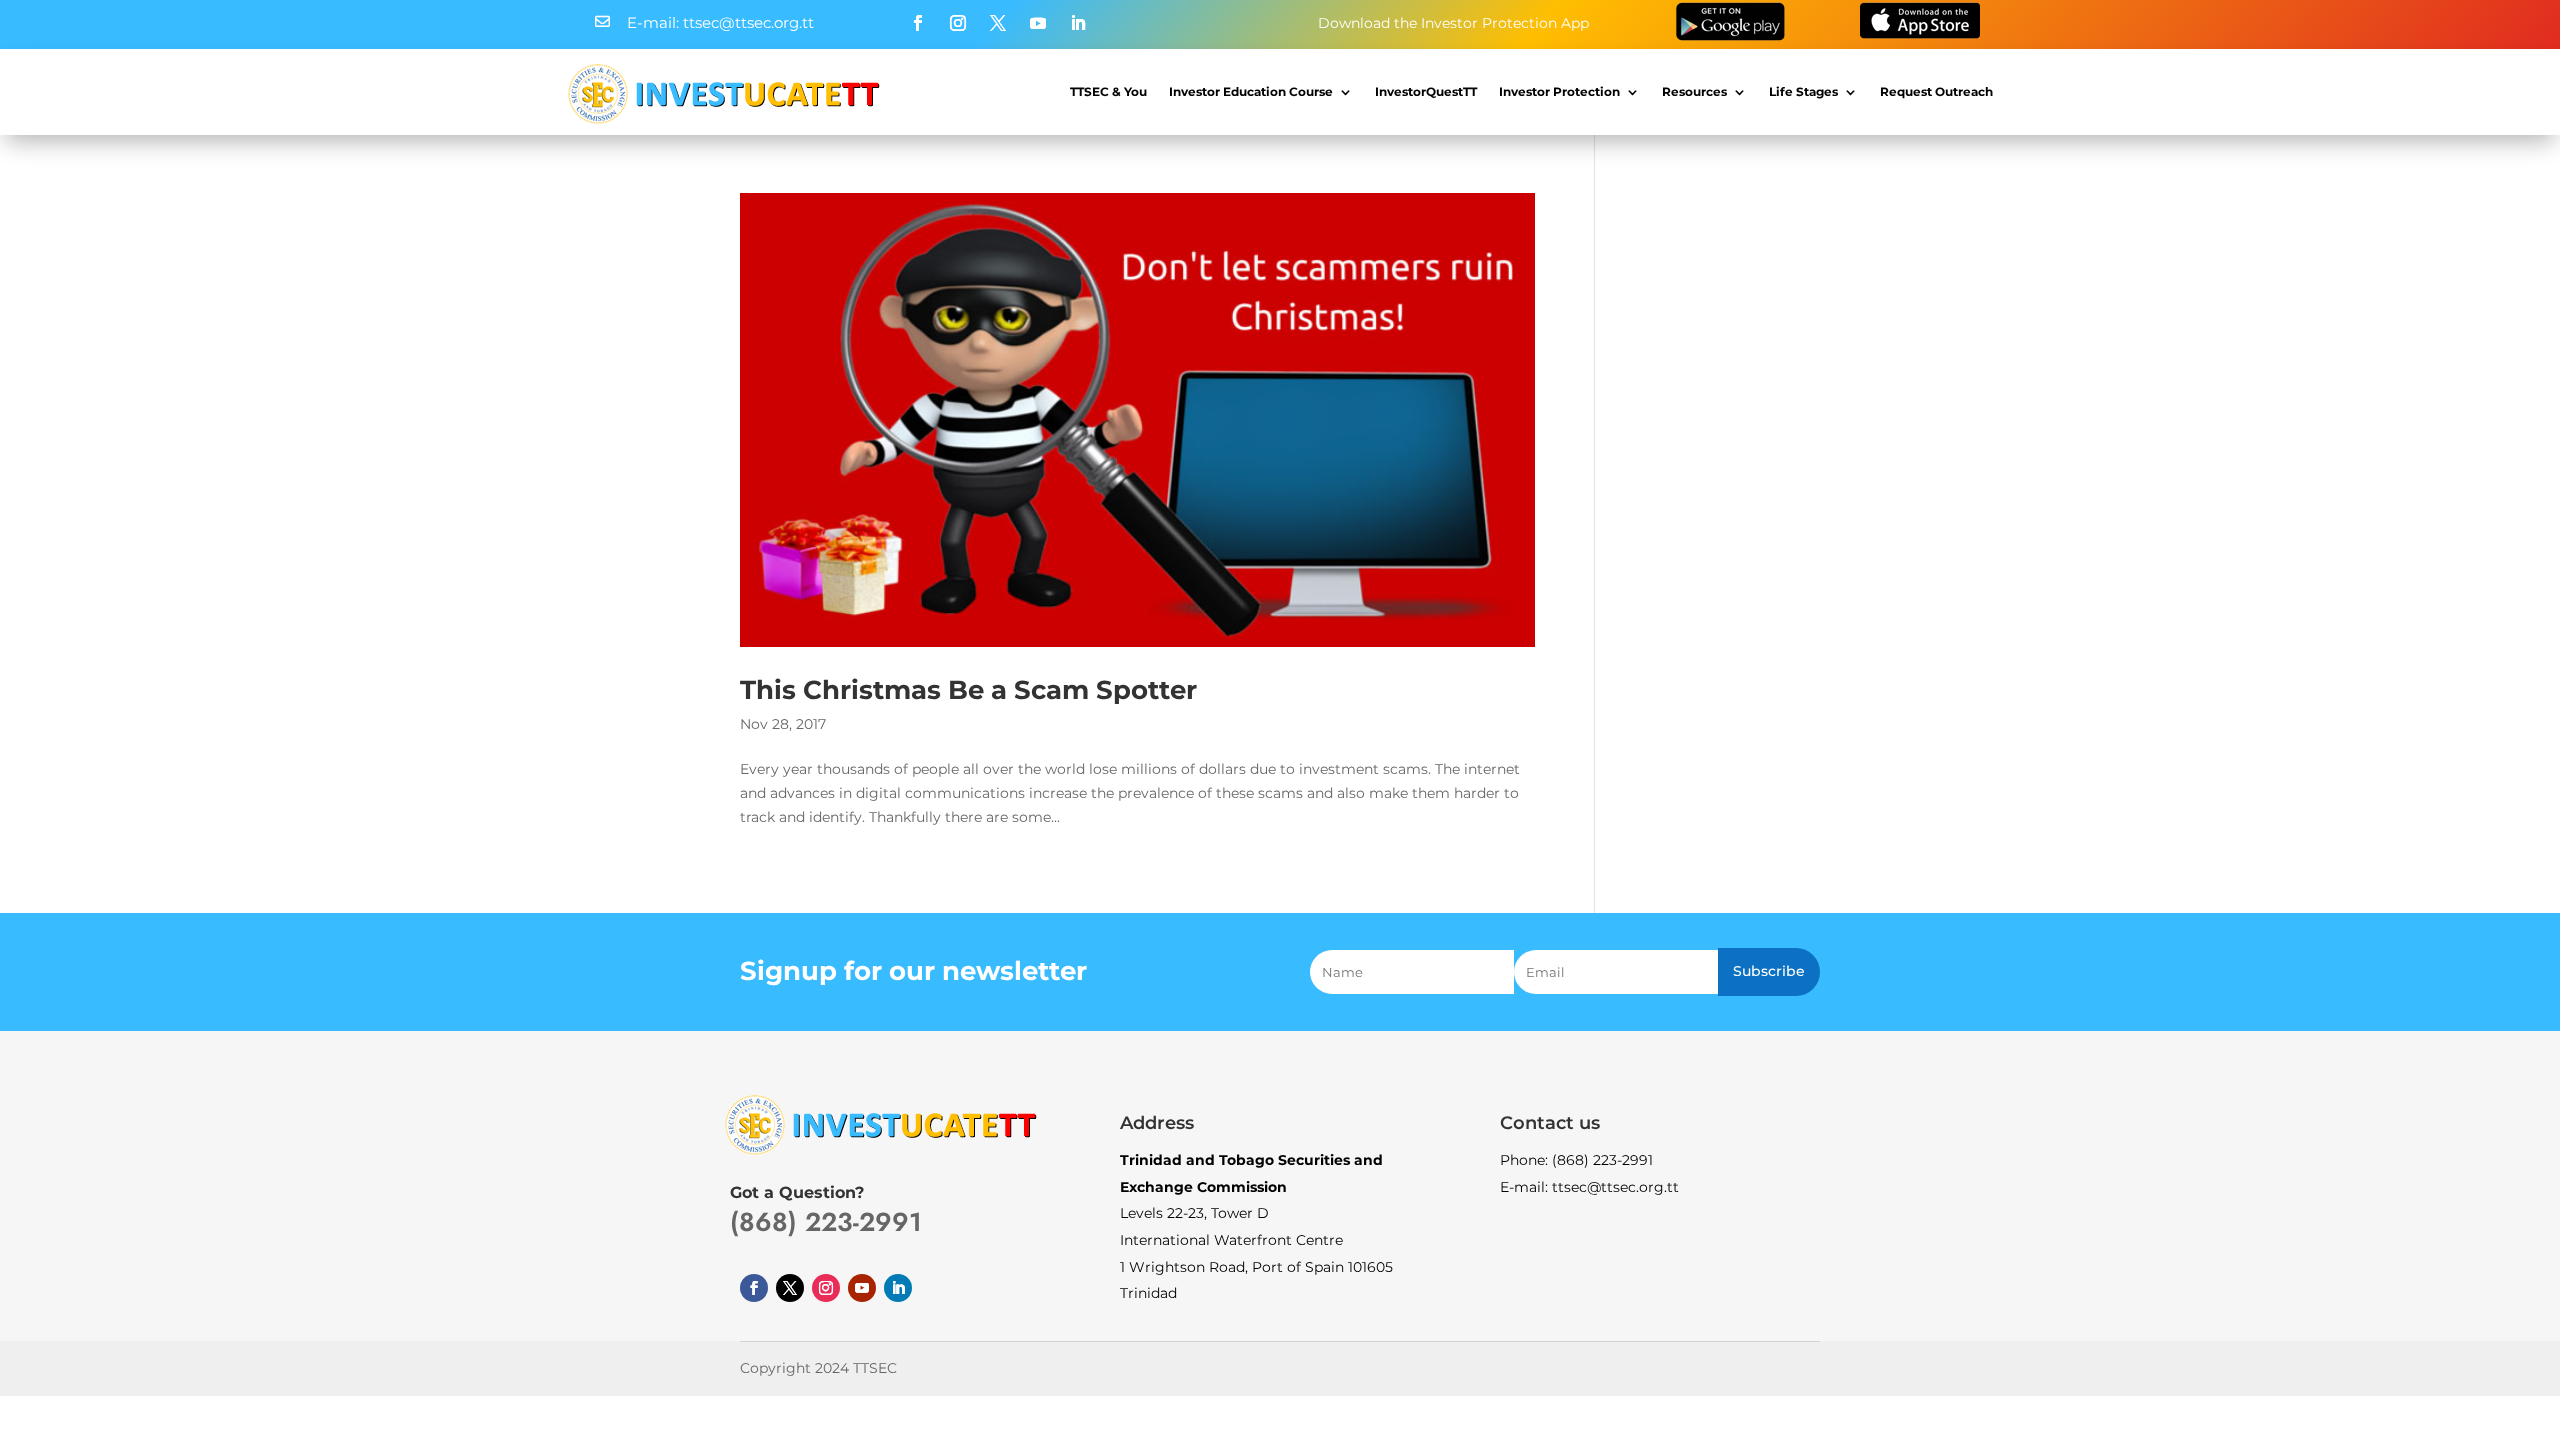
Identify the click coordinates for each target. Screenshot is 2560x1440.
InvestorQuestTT (1426, 91)
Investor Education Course (1251, 91)
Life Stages (1803, 91)
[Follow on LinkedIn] (1078, 23)
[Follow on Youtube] (1038, 23)
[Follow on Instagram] (958, 23)
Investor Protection (1559, 91)
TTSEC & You (1108, 91)
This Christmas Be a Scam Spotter (968, 690)
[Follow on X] (998, 23)
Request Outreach (1936, 91)
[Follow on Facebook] (918, 23)
